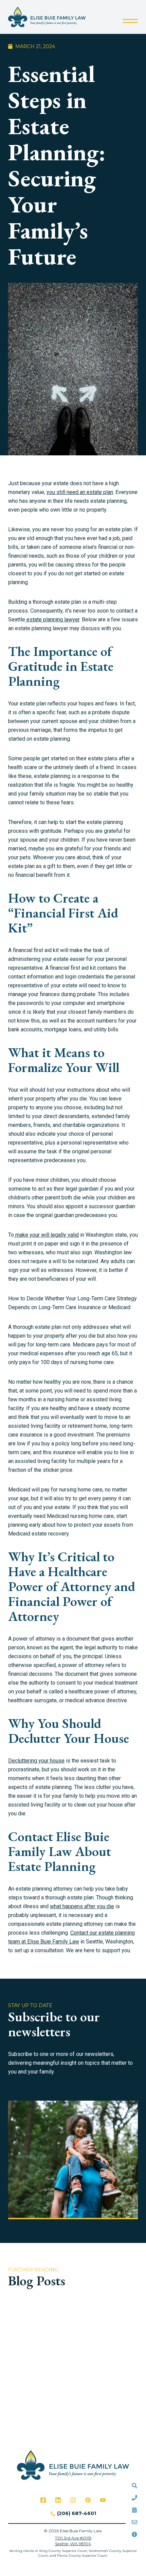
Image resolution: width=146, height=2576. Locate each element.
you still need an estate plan (80, 492)
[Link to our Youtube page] (103, 2500)
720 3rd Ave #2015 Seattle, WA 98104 (73, 2541)
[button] (130, 21)
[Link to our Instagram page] (73, 2500)
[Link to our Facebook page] (43, 2500)
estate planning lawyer (52, 620)
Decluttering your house (36, 1761)
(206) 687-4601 (77, 2513)
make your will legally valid (46, 1235)
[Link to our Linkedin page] (58, 2500)
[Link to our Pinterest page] (88, 2500)
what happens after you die (82, 1906)
